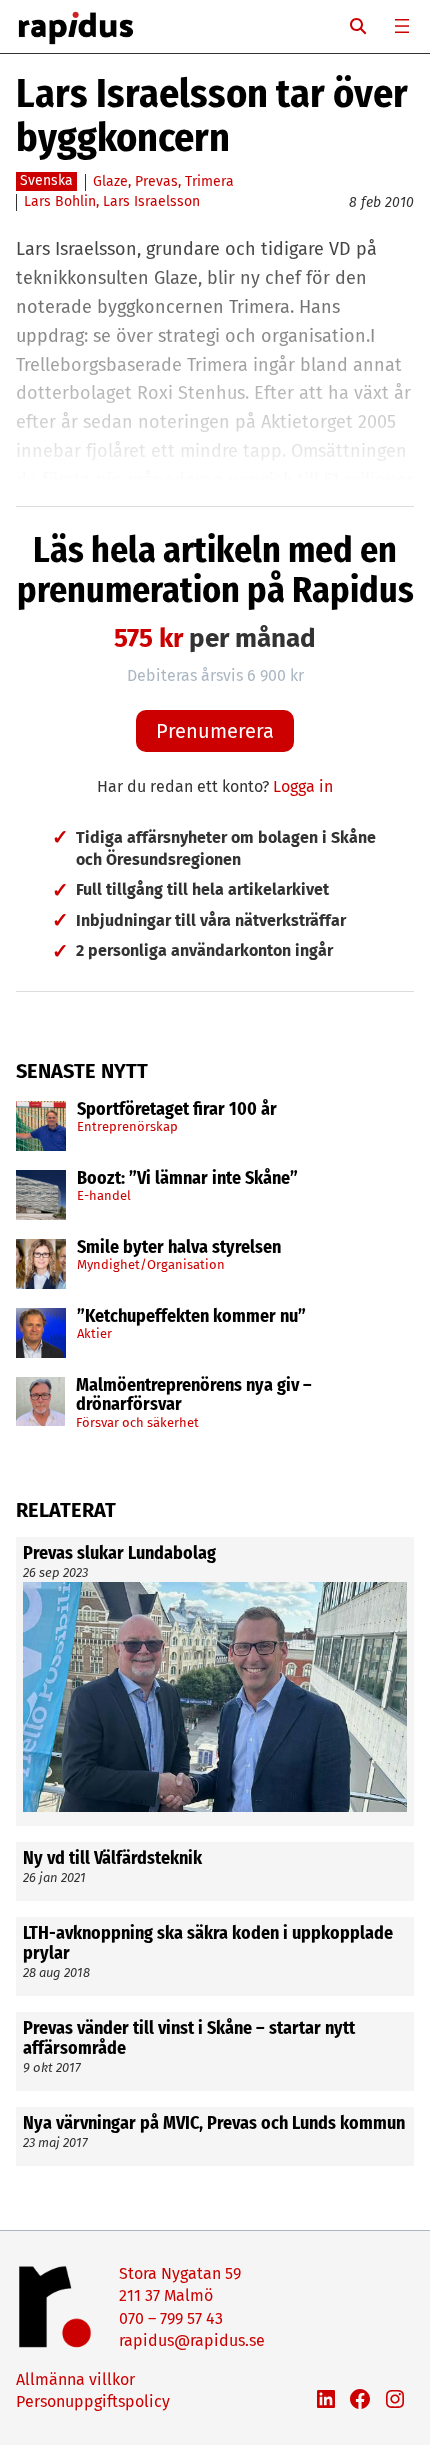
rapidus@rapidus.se (192, 2340)
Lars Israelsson (151, 201)
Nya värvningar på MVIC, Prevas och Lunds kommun (214, 2124)
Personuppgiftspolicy (93, 2401)
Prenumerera (215, 731)
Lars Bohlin (60, 201)
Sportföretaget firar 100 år (177, 1110)
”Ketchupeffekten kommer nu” (191, 1317)
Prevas (156, 181)
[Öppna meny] (402, 26)
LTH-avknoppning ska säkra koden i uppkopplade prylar (208, 1944)
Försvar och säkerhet (137, 1422)
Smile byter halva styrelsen (179, 1248)
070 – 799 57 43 (171, 2318)
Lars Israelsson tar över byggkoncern (212, 116)
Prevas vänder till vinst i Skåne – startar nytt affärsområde (189, 2039)
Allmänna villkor (75, 2379)
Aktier (94, 1333)
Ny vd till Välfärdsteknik (112, 1859)
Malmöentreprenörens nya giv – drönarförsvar (194, 1396)
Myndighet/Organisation (151, 1264)
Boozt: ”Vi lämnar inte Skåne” (187, 1179)
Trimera (209, 181)
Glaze (110, 181)
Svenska (46, 180)
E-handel (104, 1195)
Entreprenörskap (127, 1126)
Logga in (303, 786)
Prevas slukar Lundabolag (119, 1554)
